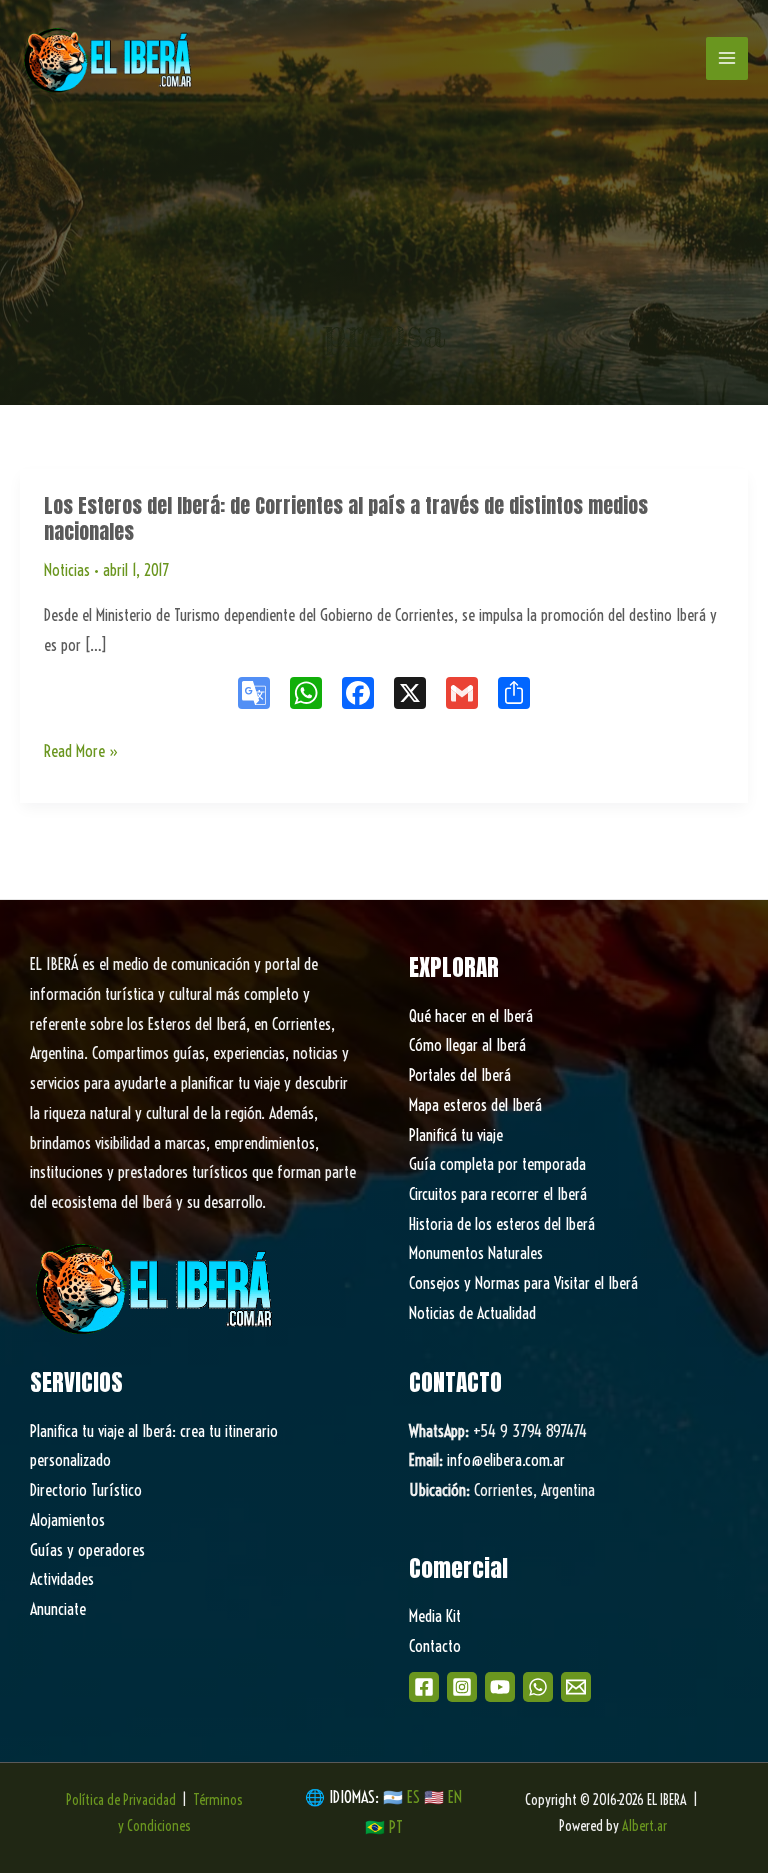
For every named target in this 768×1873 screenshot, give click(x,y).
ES (415, 1797)
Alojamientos (67, 1520)
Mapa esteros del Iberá (475, 1105)
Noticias (67, 570)
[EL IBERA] (110, 58)
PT (396, 1827)
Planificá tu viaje (456, 1135)
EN (455, 1797)
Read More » (81, 753)
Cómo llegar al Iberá (467, 1045)
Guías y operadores (87, 1550)
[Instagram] (462, 1687)
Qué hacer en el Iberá (471, 1016)
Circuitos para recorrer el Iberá (498, 1194)
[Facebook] (424, 1687)
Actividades (62, 1579)
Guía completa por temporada (497, 1164)
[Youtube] (500, 1687)
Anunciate (58, 1609)
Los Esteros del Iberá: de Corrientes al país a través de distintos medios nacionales (346, 518)
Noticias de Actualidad (472, 1313)
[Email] (576, 1687)
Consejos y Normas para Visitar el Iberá (523, 1283)
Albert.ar (644, 1826)
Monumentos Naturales (476, 1253)
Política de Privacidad (121, 1800)
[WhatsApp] (538, 1687)
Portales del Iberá (460, 1075)
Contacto (435, 1646)
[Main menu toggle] (727, 58)
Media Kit (435, 1616)
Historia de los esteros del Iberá (502, 1224)
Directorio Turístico (86, 1490)
